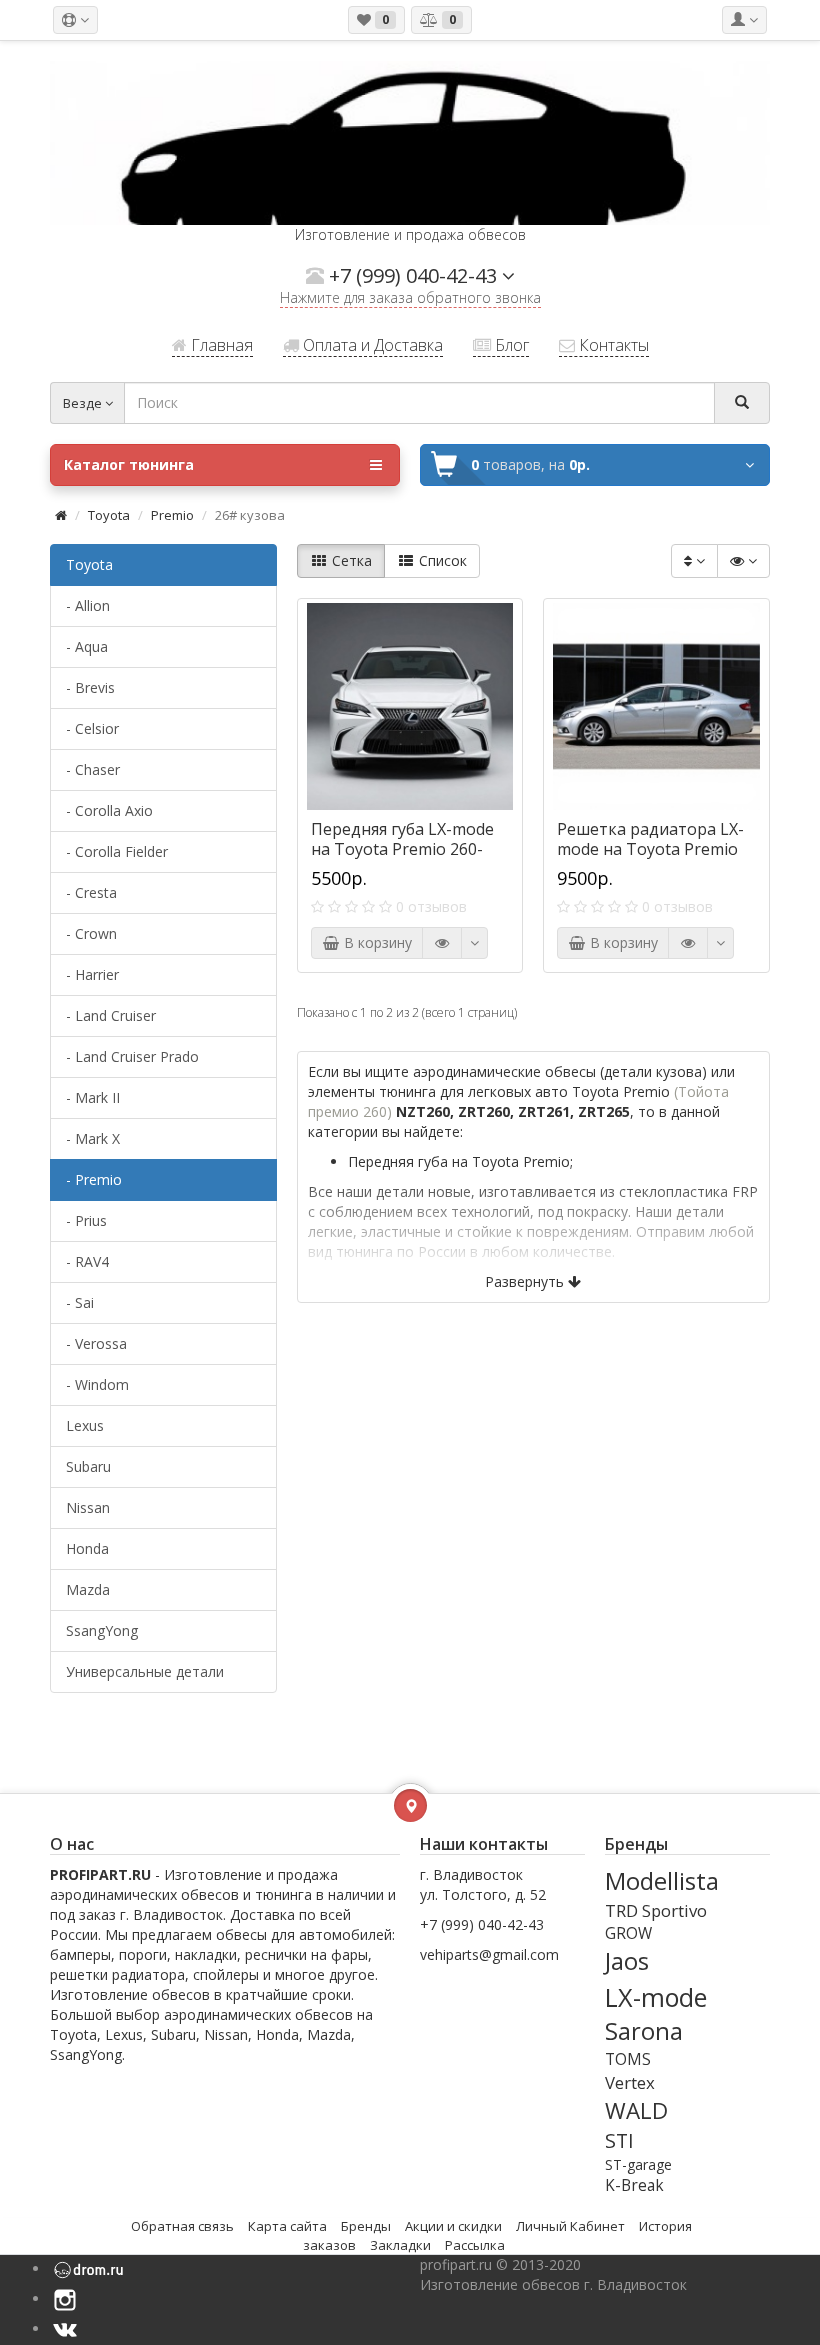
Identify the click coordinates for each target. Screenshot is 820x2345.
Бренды (366, 2226)
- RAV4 (87, 1261)
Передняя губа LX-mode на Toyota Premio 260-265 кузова (402, 849)
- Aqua (87, 646)
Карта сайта (287, 2226)
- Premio (94, 1179)
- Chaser (93, 769)
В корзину (376, 942)
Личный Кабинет (570, 2226)
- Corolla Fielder (117, 851)
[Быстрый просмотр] (442, 943)
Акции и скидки (453, 2226)
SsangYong (102, 1630)
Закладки (400, 2245)
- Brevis (90, 687)
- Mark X (93, 1138)
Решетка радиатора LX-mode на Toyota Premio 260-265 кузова (650, 849)
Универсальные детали (145, 1671)
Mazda (88, 1589)
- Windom (97, 1384)
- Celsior (92, 728)
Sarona (644, 2031)
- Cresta (91, 892)
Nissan (88, 1507)
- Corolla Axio (109, 810)
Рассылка (475, 2245)
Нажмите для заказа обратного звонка (410, 299)
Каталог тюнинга (129, 464)
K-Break (634, 2185)
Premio (172, 515)
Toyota (109, 515)
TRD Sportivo (656, 1910)
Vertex (630, 2082)
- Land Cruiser (111, 1015)
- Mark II (93, 1097)
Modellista (662, 1881)
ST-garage (638, 2164)
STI (619, 2140)
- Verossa (96, 1343)
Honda (87, 1548)
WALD (636, 2110)
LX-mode (656, 1997)
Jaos (627, 1961)
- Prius (86, 1220)
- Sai (80, 1302)
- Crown (91, 933)
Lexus (85, 1425)
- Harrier (92, 974)
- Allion (88, 605)
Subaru (88, 1466)
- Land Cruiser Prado (132, 1056)
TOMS (628, 2059)
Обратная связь (182, 2226)
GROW (628, 1933)
